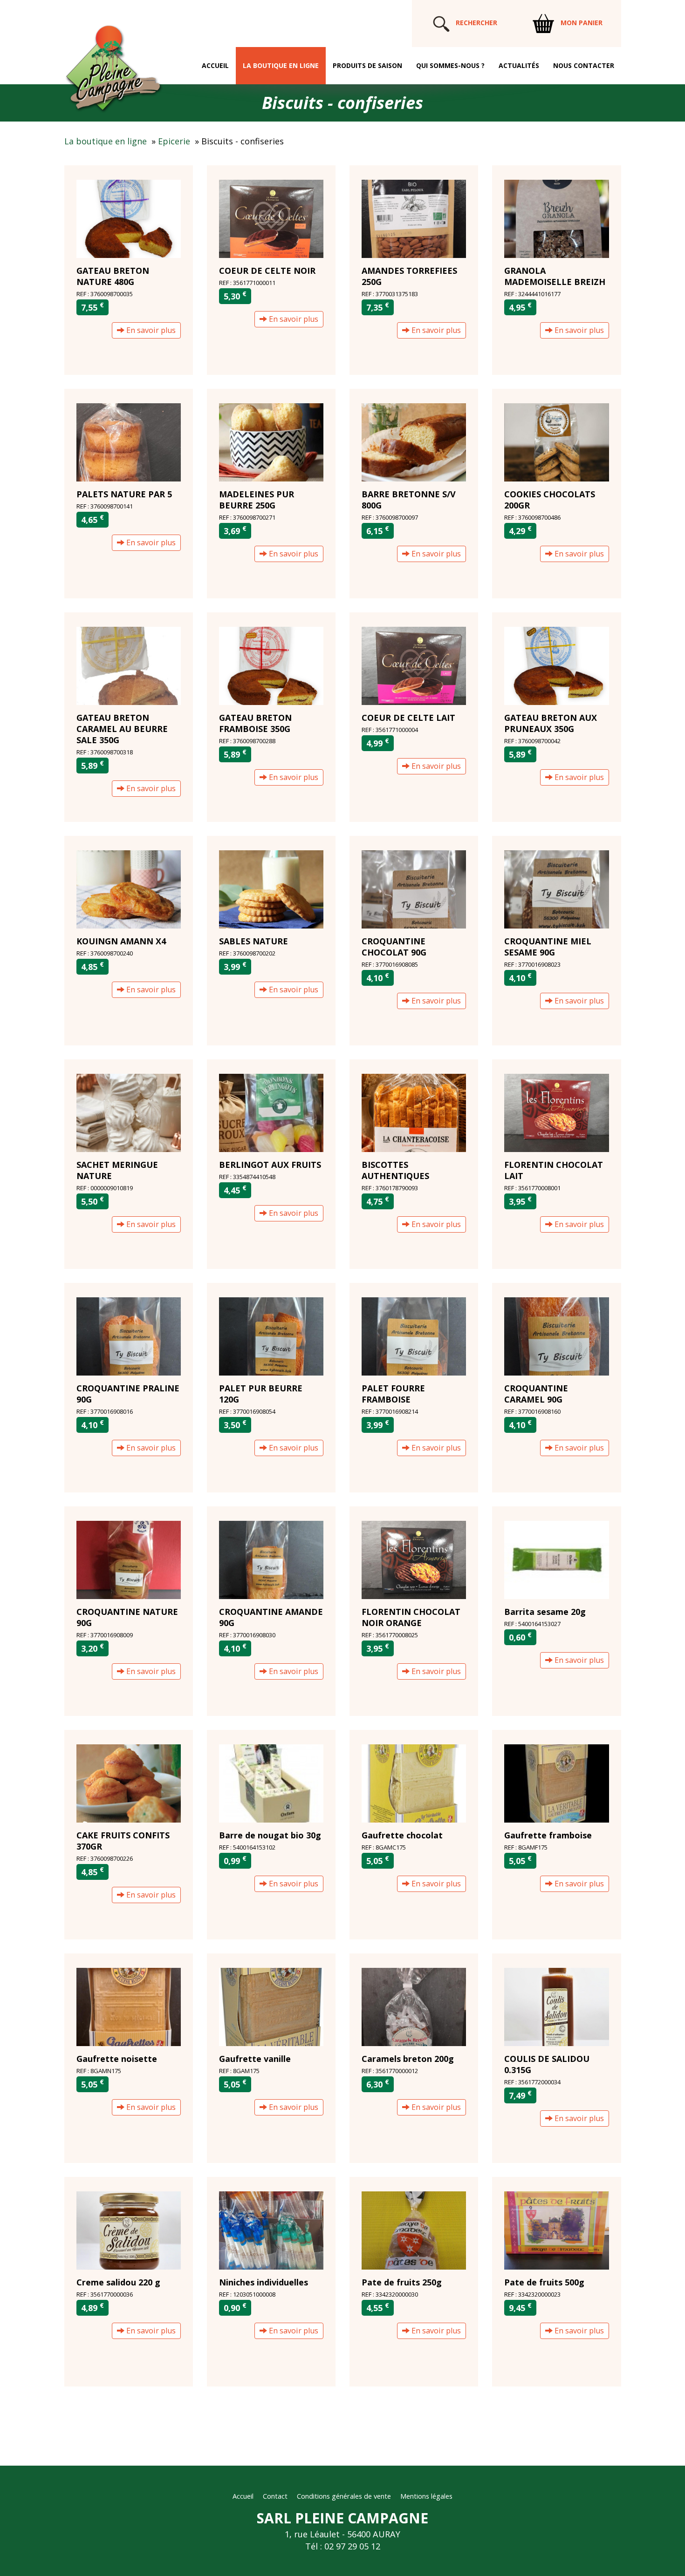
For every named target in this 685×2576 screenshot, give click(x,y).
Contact (275, 2496)
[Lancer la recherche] (441, 23)
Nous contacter (584, 65)
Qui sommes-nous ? (450, 65)
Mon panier (581, 23)
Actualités (519, 65)
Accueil (215, 65)
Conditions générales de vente (344, 2496)
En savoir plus (150, 330)
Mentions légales (426, 2496)
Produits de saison (367, 65)
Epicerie (174, 141)
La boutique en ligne (281, 65)
